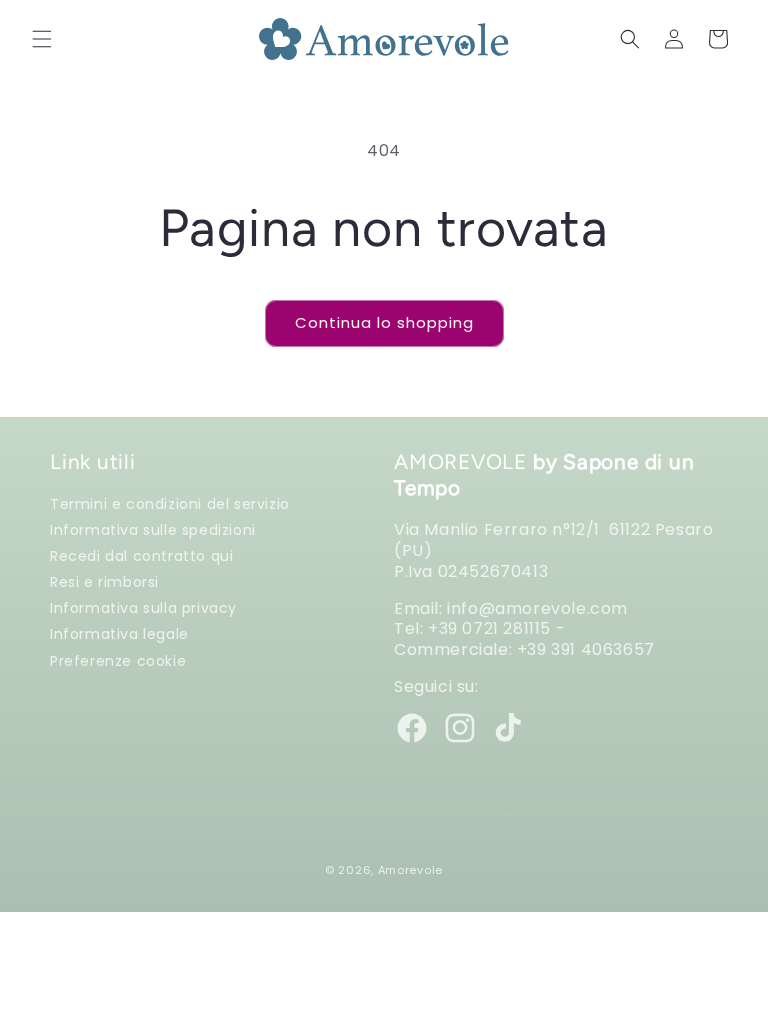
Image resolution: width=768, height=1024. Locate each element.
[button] (42, 39)
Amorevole (410, 870)
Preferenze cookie (118, 660)
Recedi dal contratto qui (141, 555)
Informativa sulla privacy (143, 607)
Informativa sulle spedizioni (153, 529)
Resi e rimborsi (104, 581)
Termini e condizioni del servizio (170, 504)
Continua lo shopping (384, 322)
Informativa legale (119, 633)
